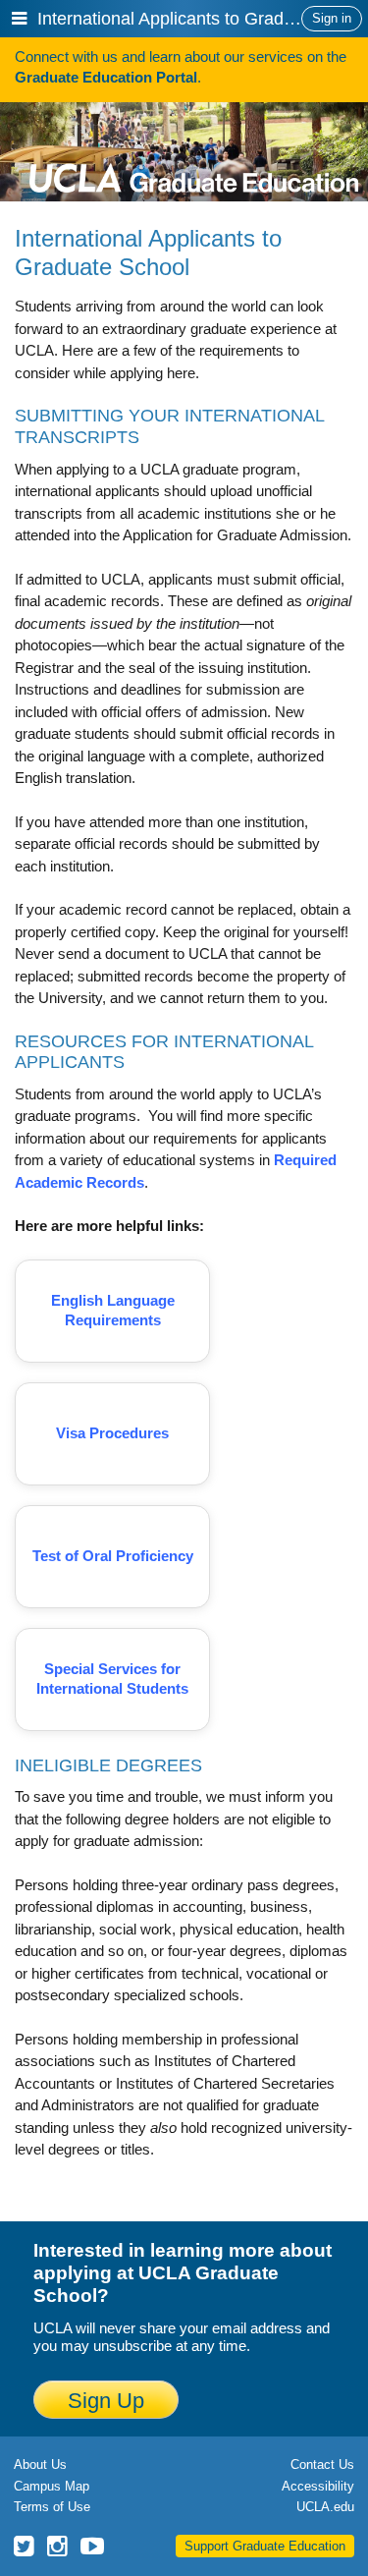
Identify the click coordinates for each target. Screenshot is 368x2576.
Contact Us (322, 2464)
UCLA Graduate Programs (194, 147)
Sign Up (106, 2401)
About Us (40, 2464)
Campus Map (52, 2486)
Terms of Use (52, 2507)
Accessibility (318, 2486)
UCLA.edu (325, 2507)
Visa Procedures (112, 1433)
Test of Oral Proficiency (113, 1556)
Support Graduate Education (265, 2546)
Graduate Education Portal (106, 77)
